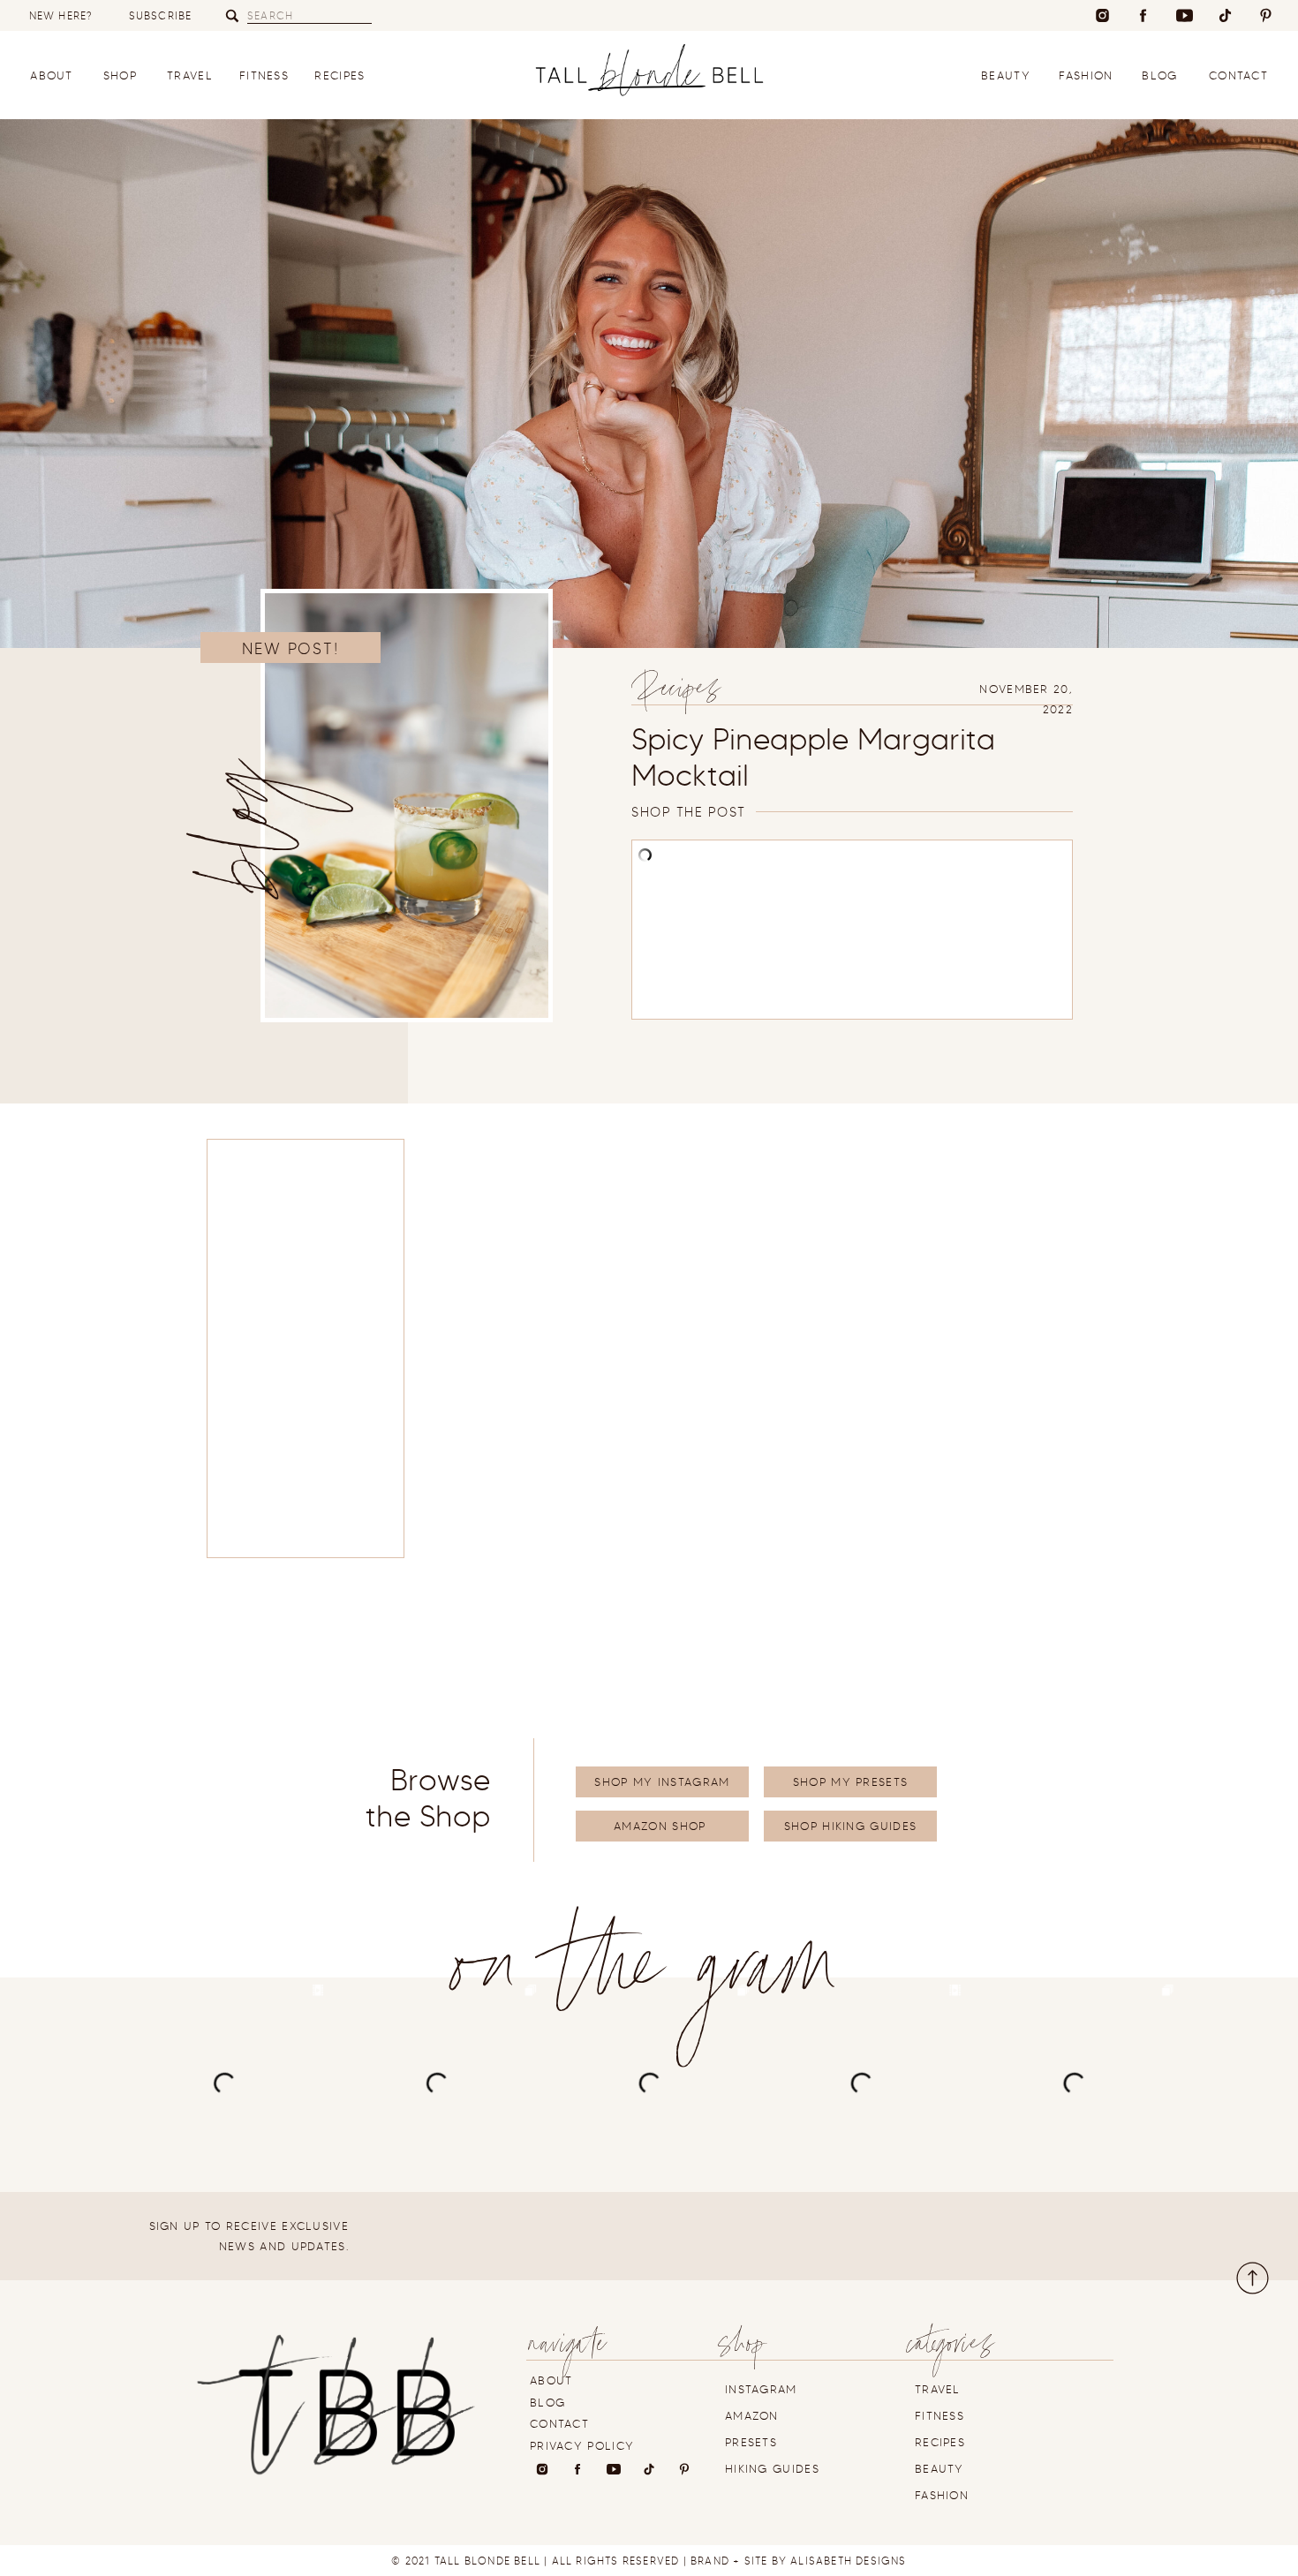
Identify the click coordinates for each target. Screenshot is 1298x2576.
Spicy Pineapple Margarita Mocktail (813, 757)
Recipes (679, 693)
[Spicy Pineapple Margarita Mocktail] (407, 806)
